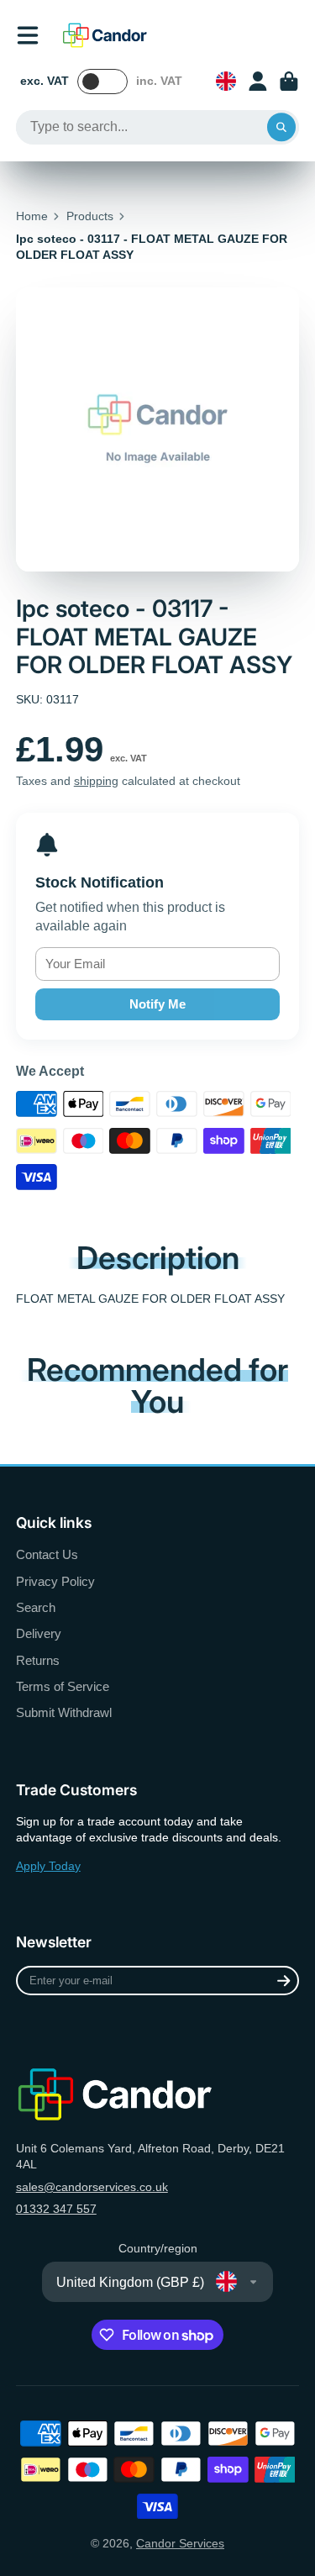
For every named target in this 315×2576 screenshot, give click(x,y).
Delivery (39, 1633)
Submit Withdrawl (64, 1712)
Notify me (157, 1004)
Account (258, 82)
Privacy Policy (55, 1581)
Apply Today (48, 1866)
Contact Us (47, 1554)
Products (90, 216)
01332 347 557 (56, 2209)
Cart (289, 82)
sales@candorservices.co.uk (92, 2187)
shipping (96, 781)
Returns (38, 1660)
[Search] (281, 128)
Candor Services (180, 2543)
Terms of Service (63, 1686)
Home (32, 216)
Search (36, 1607)
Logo (105, 35)
